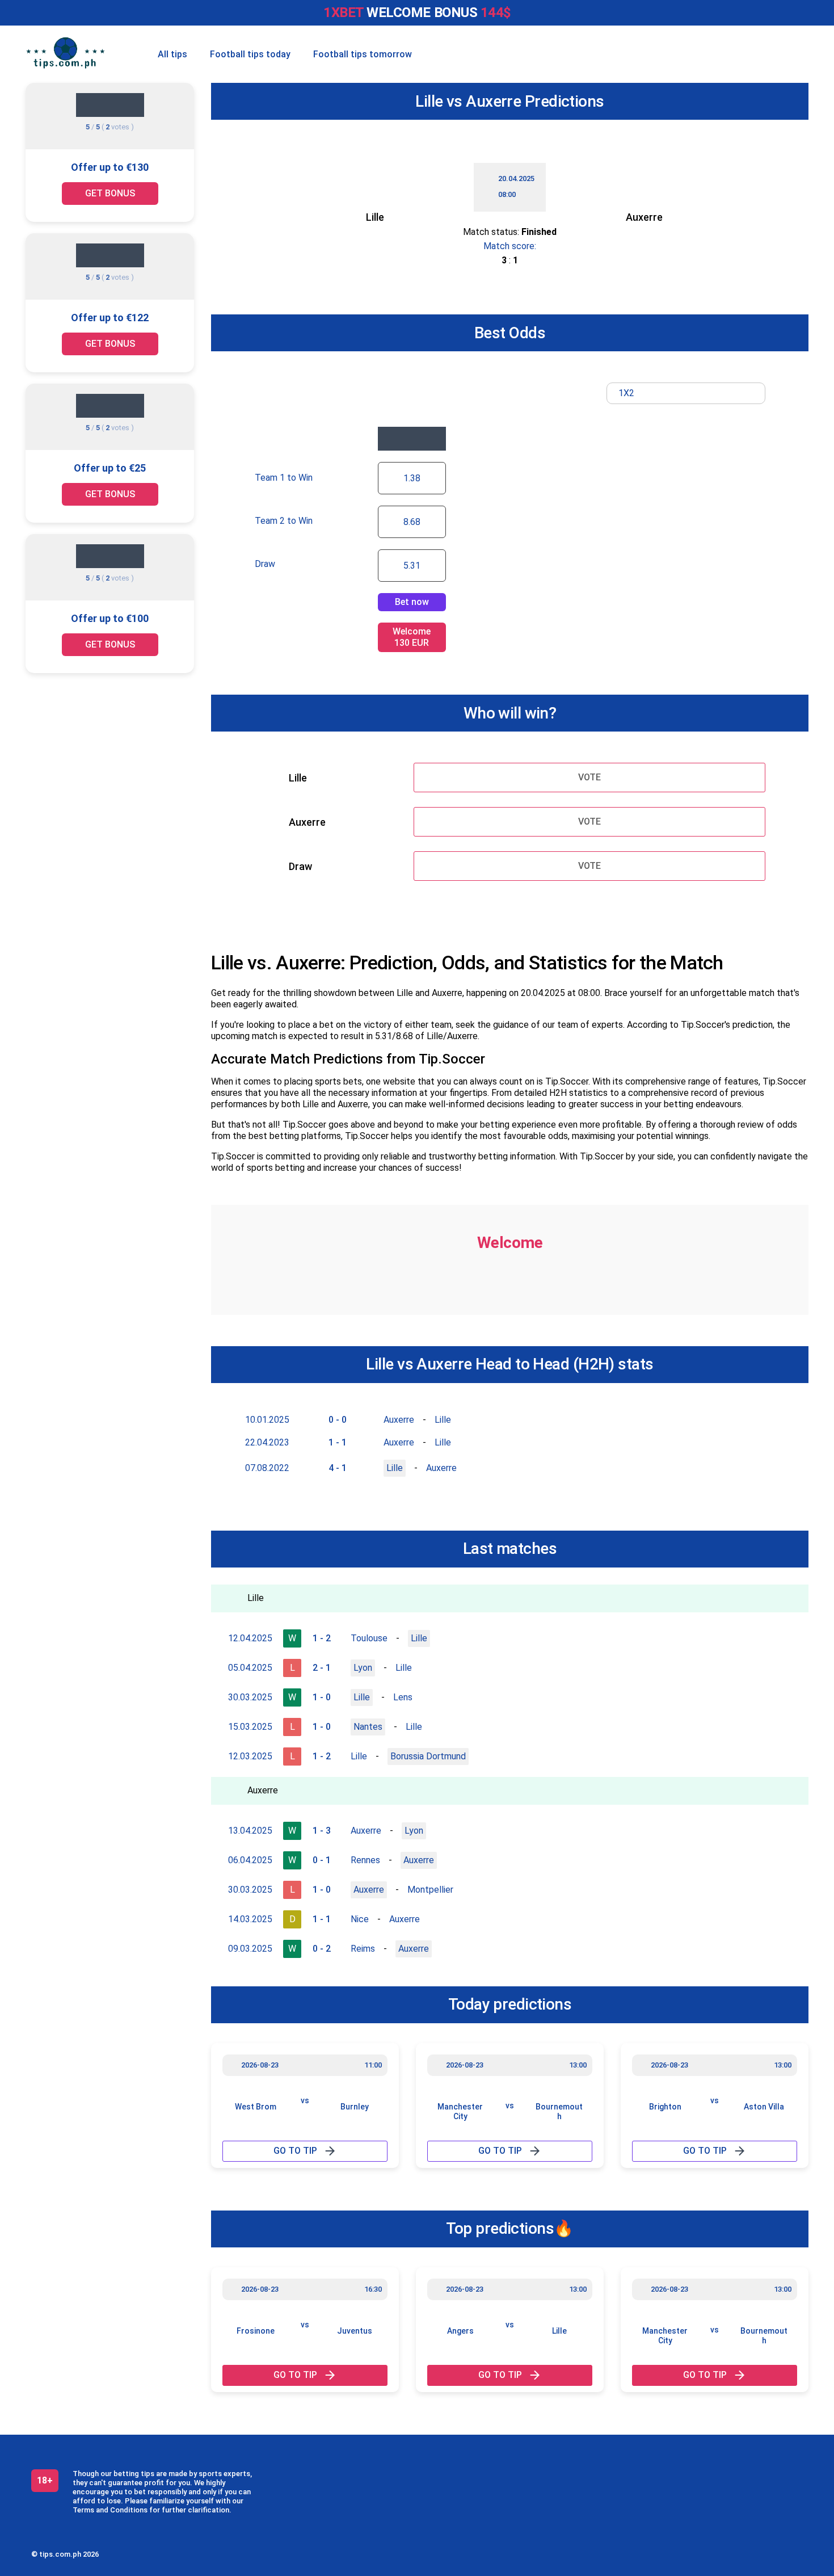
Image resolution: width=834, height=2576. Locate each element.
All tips (172, 54)
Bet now (412, 602)
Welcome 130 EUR (412, 637)
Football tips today (250, 54)
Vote (589, 777)
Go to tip (295, 2151)
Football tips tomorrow (363, 54)
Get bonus (110, 193)
